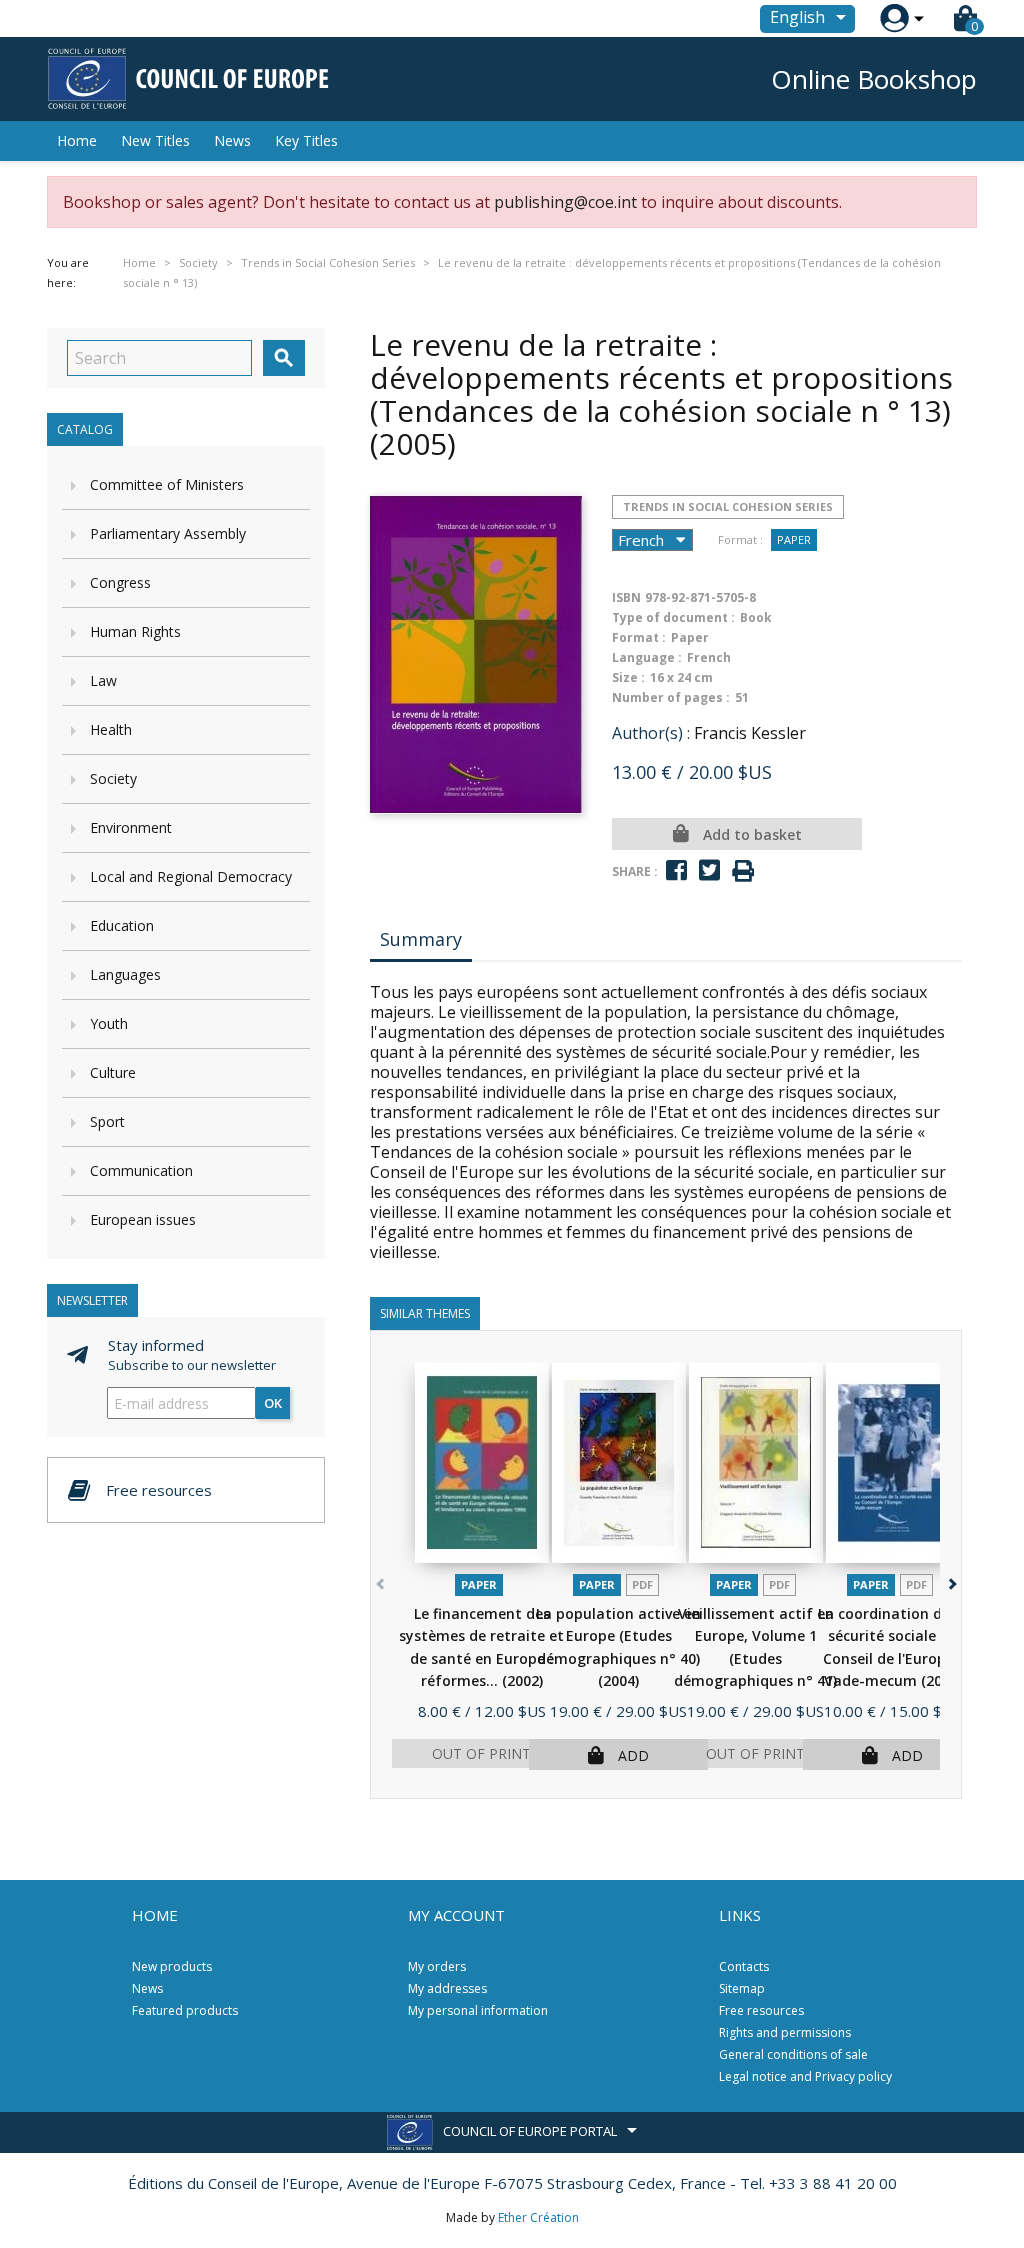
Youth (109, 1023)
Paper (794, 539)
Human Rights (135, 631)
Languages (125, 974)
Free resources (761, 2010)
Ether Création (538, 2217)
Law (103, 680)
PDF (642, 1584)
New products (172, 1966)
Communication (141, 1170)
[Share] (676, 870)
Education (122, 925)
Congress (120, 582)
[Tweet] (709, 870)
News (232, 140)
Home (77, 140)
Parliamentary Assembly (168, 533)
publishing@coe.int (565, 202)
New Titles (155, 140)
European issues (143, 1219)
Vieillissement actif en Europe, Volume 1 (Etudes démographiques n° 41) (755, 1658)
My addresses (447, 1988)
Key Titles (306, 140)
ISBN (626, 597)
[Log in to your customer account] (894, 18)
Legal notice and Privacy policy (805, 2076)
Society (113, 778)
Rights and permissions (785, 2032)
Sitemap (742, 1988)
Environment (131, 827)
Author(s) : (651, 733)
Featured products (185, 2010)
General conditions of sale (793, 2054)
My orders (437, 1966)
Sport (107, 1121)
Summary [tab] (421, 939)
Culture (113, 1072)
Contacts (744, 1966)
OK (273, 1403)
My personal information (478, 2010)
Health (111, 729)
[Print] (743, 871)
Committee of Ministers (167, 484)
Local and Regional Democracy (191, 876)
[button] (950, 1580)
